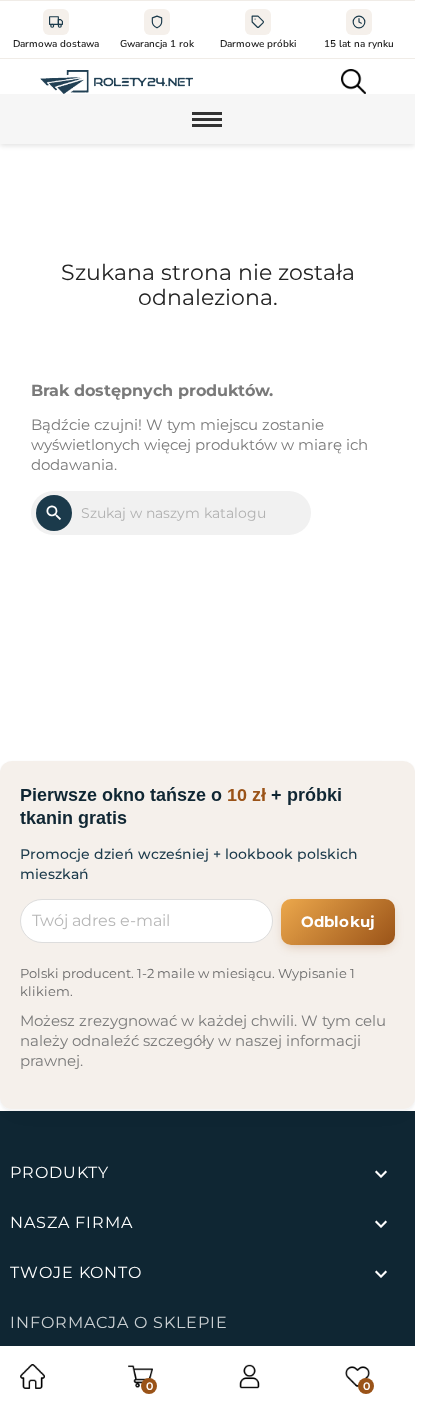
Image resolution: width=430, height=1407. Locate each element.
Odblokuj (338, 921)
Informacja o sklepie (119, 1322)
